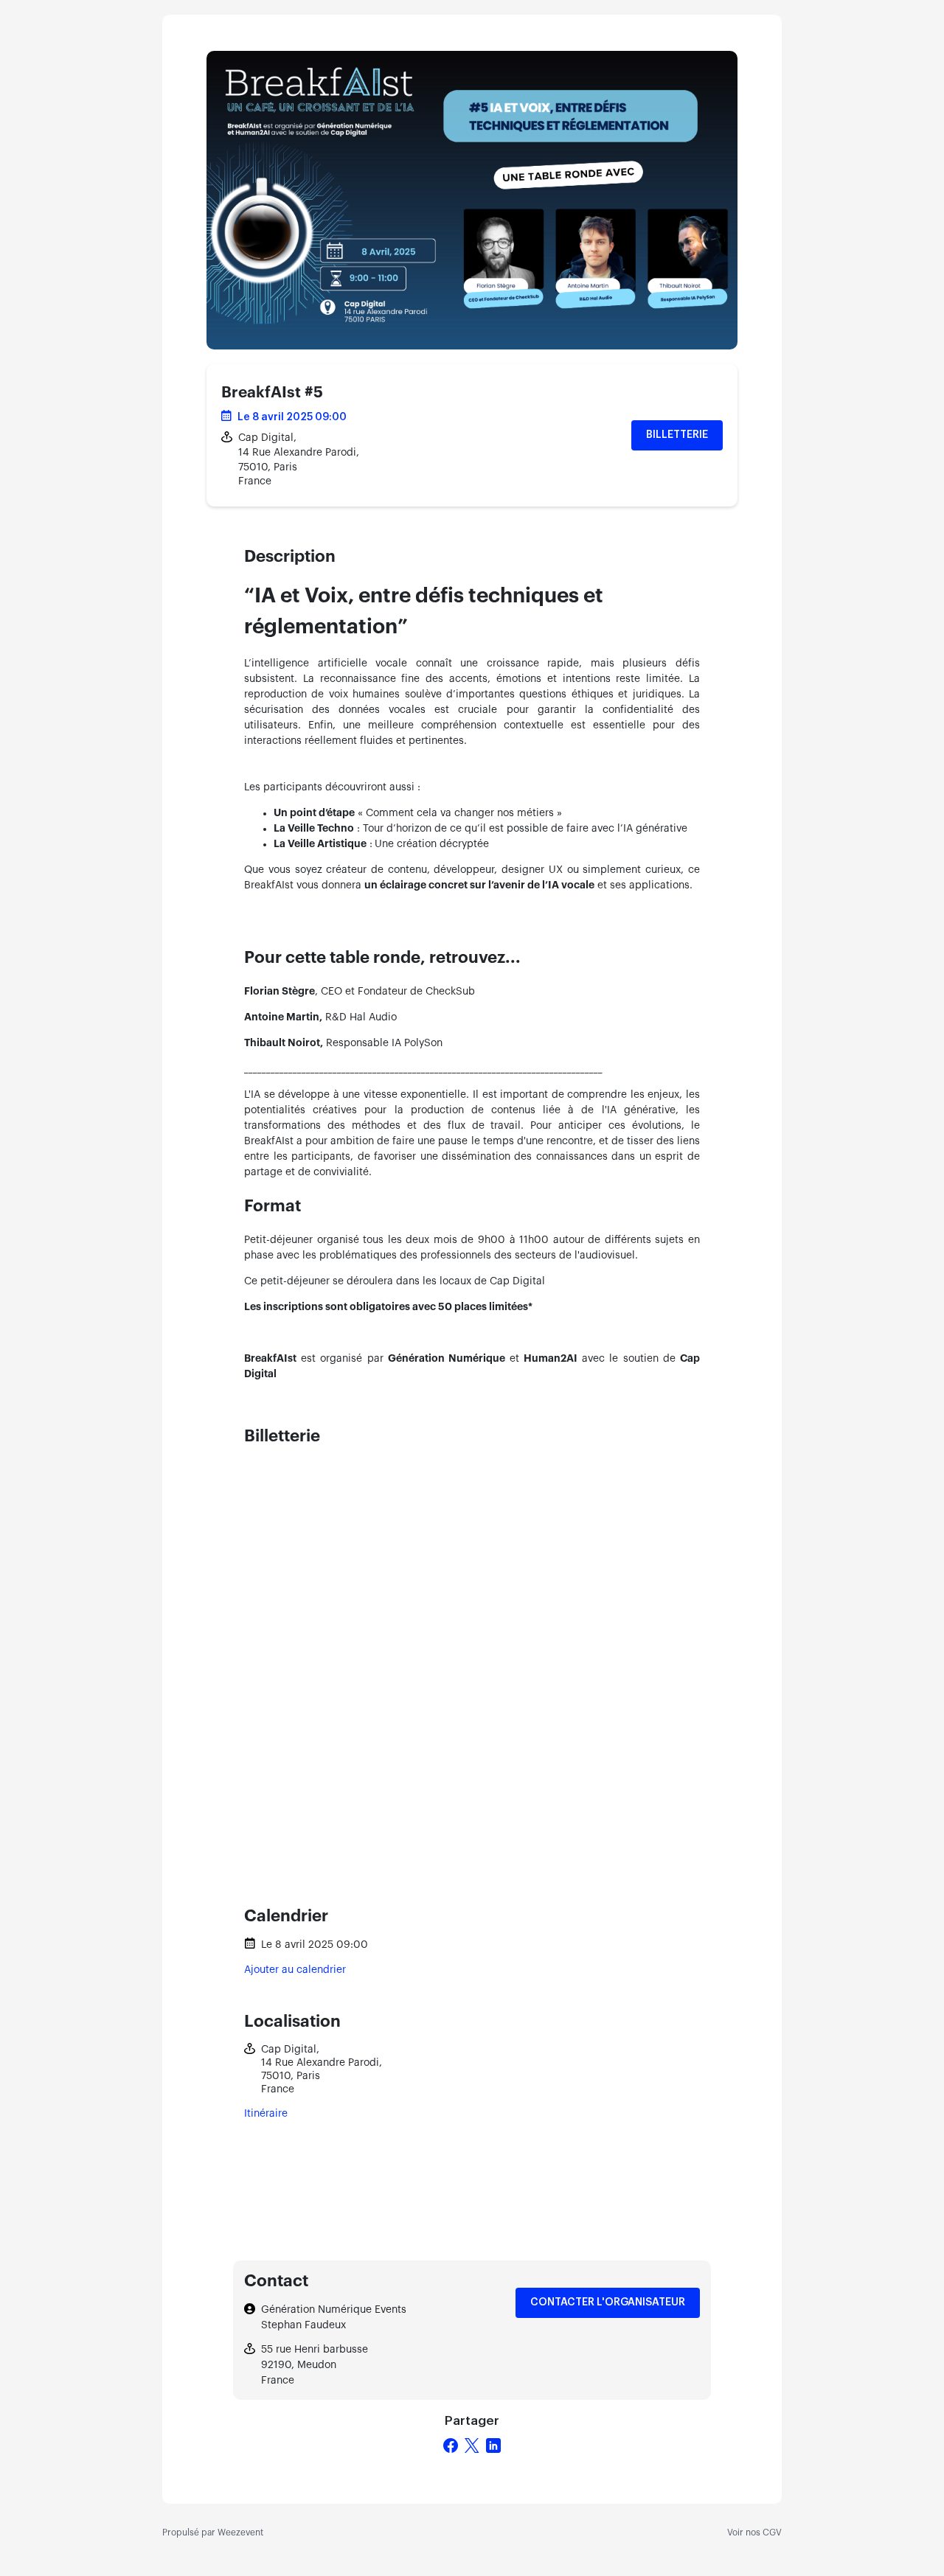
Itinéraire (266, 2114)
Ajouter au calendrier (295, 1970)
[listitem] (472, 726)
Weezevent (240, 2533)
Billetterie (677, 435)
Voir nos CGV (754, 2533)
